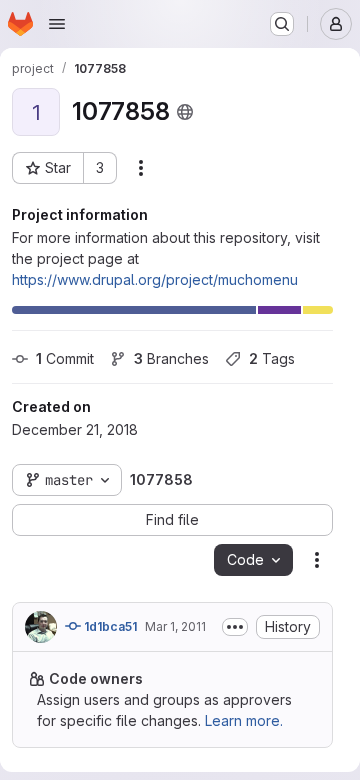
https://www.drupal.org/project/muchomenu (155, 279)
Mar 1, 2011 (175, 626)
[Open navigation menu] (57, 24)
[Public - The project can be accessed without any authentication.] (185, 112)
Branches (171, 358)
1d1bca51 (109, 626)
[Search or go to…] (282, 24)
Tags (272, 358)
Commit (65, 358)
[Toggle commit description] (235, 627)
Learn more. (244, 720)
